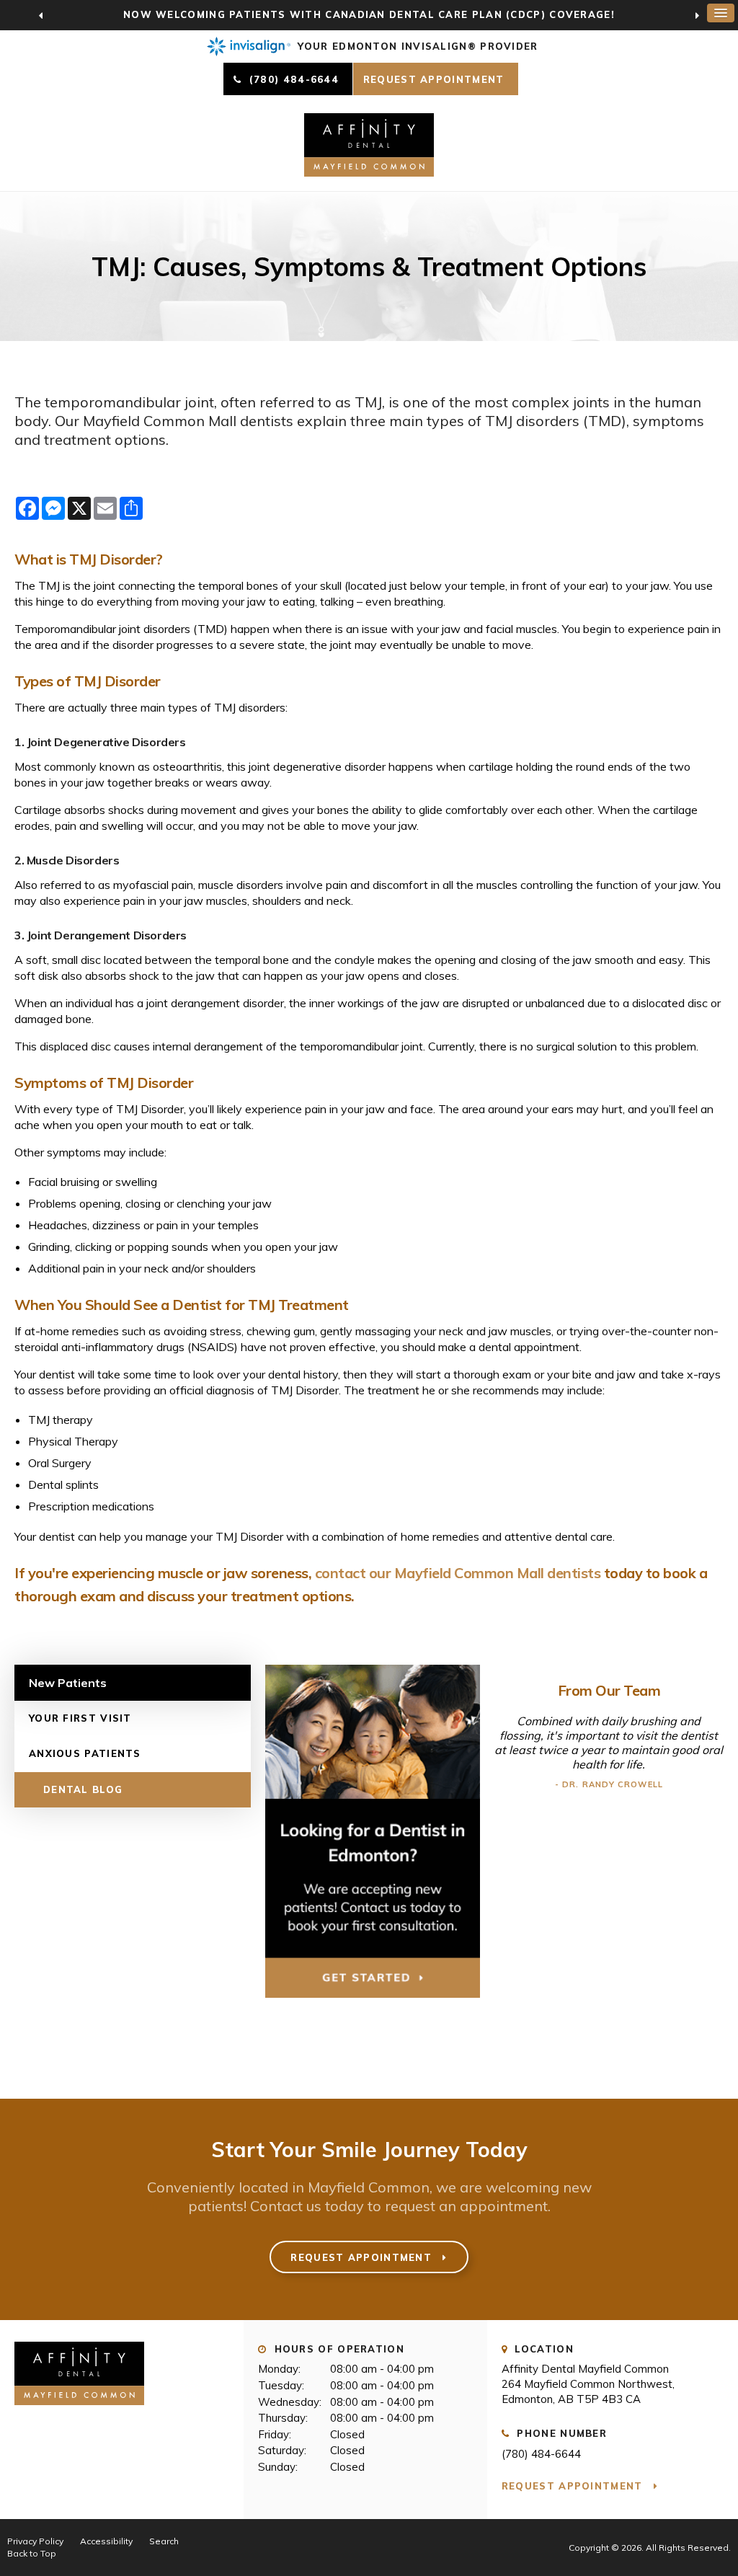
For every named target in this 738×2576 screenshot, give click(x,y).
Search (164, 2541)
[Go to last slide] (41, 15)
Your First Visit (80, 1718)
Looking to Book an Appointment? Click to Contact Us (369, 14)
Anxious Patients (85, 1753)
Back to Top (32, 2553)
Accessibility (106, 2541)
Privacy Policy (35, 2541)
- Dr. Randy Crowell (609, 1784)
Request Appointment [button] (436, 79)
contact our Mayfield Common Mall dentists (458, 1573)
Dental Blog (83, 1789)
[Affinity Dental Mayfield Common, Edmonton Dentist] (79, 2411)
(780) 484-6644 (541, 2454)
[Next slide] (697, 15)
